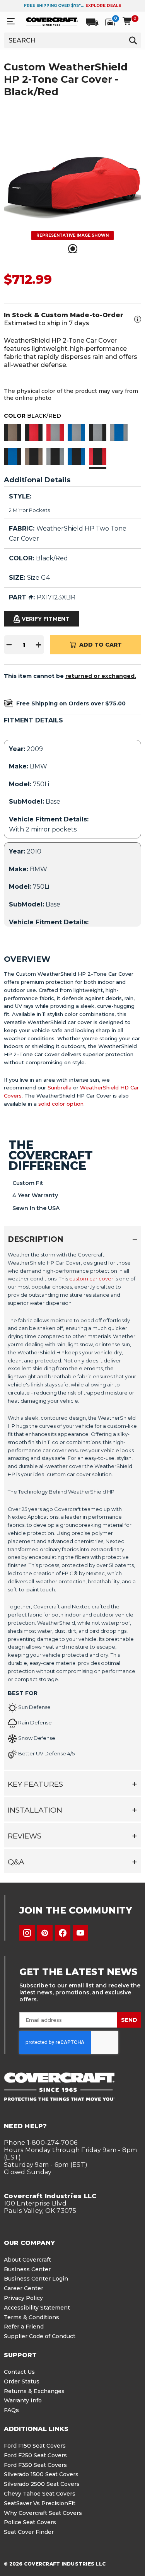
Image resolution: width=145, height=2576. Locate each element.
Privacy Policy (23, 2298)
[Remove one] (9, 645)
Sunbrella (60, 1087)
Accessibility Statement (37, 2308)
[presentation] (72, 1507)
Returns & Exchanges (34, 2391)
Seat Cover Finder (29, 2532)
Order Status (22, 2381)
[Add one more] (39, 645)
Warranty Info (23, 2400)
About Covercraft (27, 2260)
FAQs (11, 2410)
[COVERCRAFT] (52, 21)
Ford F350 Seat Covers (35, 2465)
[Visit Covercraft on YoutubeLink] (80, 1933)
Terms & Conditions (32, 2317)
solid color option (61, 1104)
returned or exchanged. (101, 676)
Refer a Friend (24, 2327)
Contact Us (19, 2372)
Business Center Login (36, 2279)
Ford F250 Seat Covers (35, 2455)
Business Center (27, 2269)
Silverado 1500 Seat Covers (41, 2474)
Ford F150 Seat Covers (35, 2446)
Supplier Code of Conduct (40, 2336)
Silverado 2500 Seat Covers (42, 2484)
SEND (129, 2020)
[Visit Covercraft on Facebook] (63, 1933)
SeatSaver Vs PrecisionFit (40, 2503)
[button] (13, 434)
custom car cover (91, 1279)
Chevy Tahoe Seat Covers (40, 2494)
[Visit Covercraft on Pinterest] (45, 1933)
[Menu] (11, 21)
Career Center (24, 2288)
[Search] (133, 40)
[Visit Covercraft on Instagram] (27, 1933)
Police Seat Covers (30, 2522)
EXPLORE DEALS (103, 6)
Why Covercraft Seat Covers (43, 2513)
